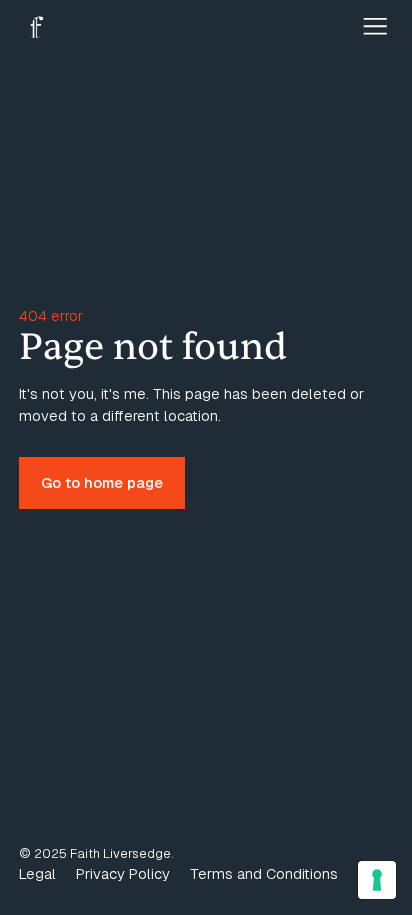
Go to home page (102, 482)
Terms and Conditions (264, 873)
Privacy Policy (123, 873)
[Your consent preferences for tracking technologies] (377, 880)
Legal (37, 873)
